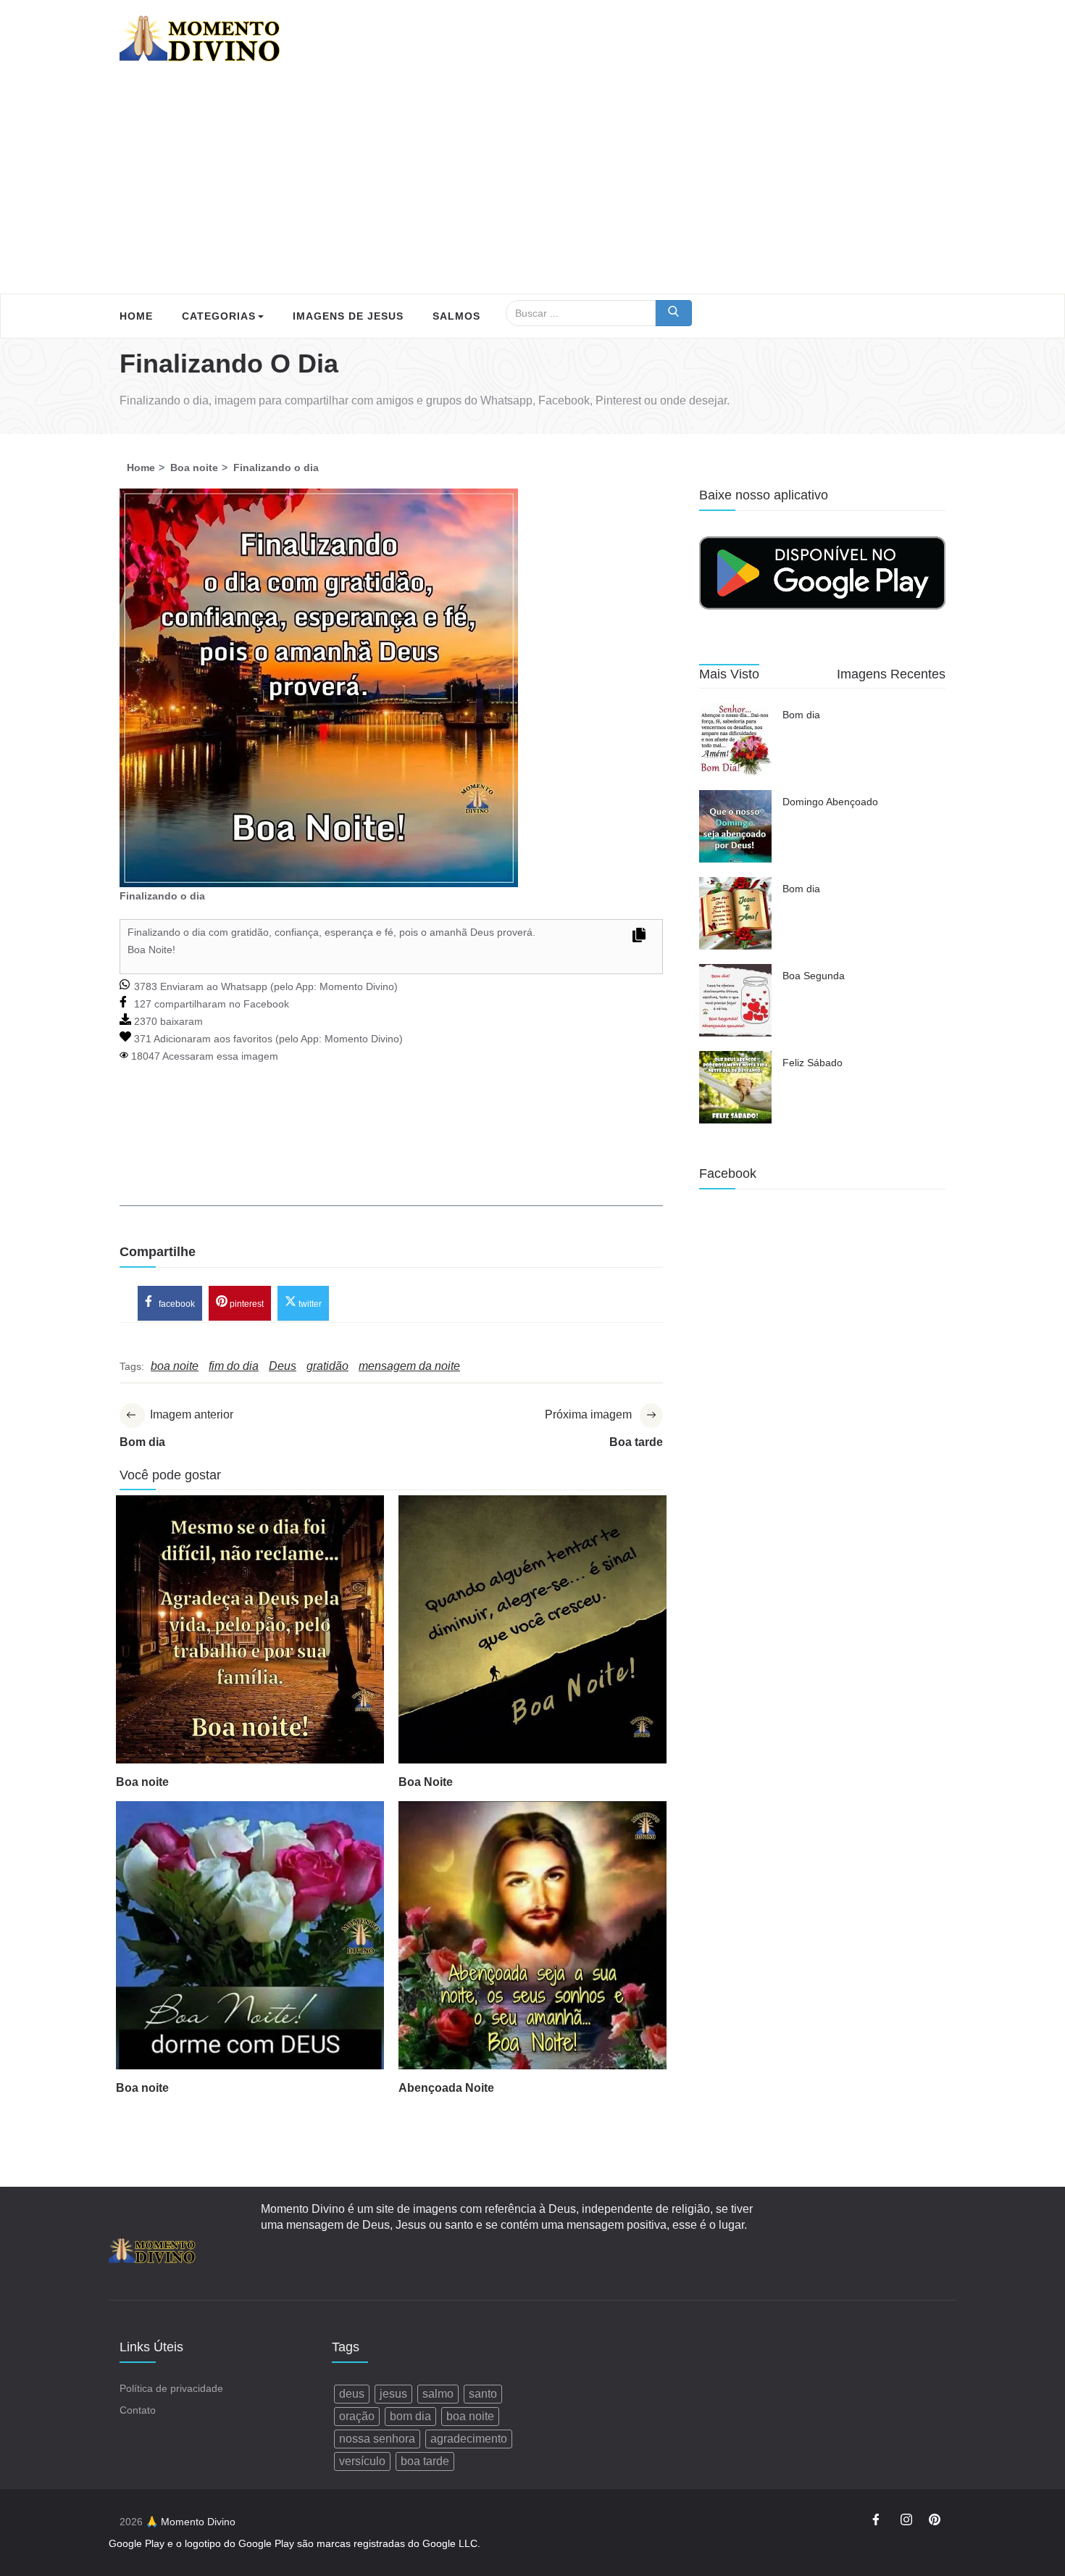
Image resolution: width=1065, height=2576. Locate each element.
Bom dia (801, 715)
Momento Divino (357, 986)
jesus (393, 2394)
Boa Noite (426, 1782)
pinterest (246, 1304)
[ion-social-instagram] (906, 2522)
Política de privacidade (171, 2388)
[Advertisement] (532, 185)
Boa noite (142, 1782)
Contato (138, 2410)
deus (352, 2394)
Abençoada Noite (446, 2088)
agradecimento (469, 2439)
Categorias (219, 316)
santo (483, 2394)
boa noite (470, 2416)
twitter (309, 1304)
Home (136, 316)
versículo (362, 2461)
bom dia (410, 2416)
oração (357, 2416)
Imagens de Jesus (348, 316)
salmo (438, 2394)
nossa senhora (377, 2439)
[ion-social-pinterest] (935, 2522)
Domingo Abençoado (830, 802)
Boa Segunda (814, 976)
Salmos (456, 316)
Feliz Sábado (813, 1063)
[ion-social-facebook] (878, 2522)
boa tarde (425, 2461)
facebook (176, 1304)
